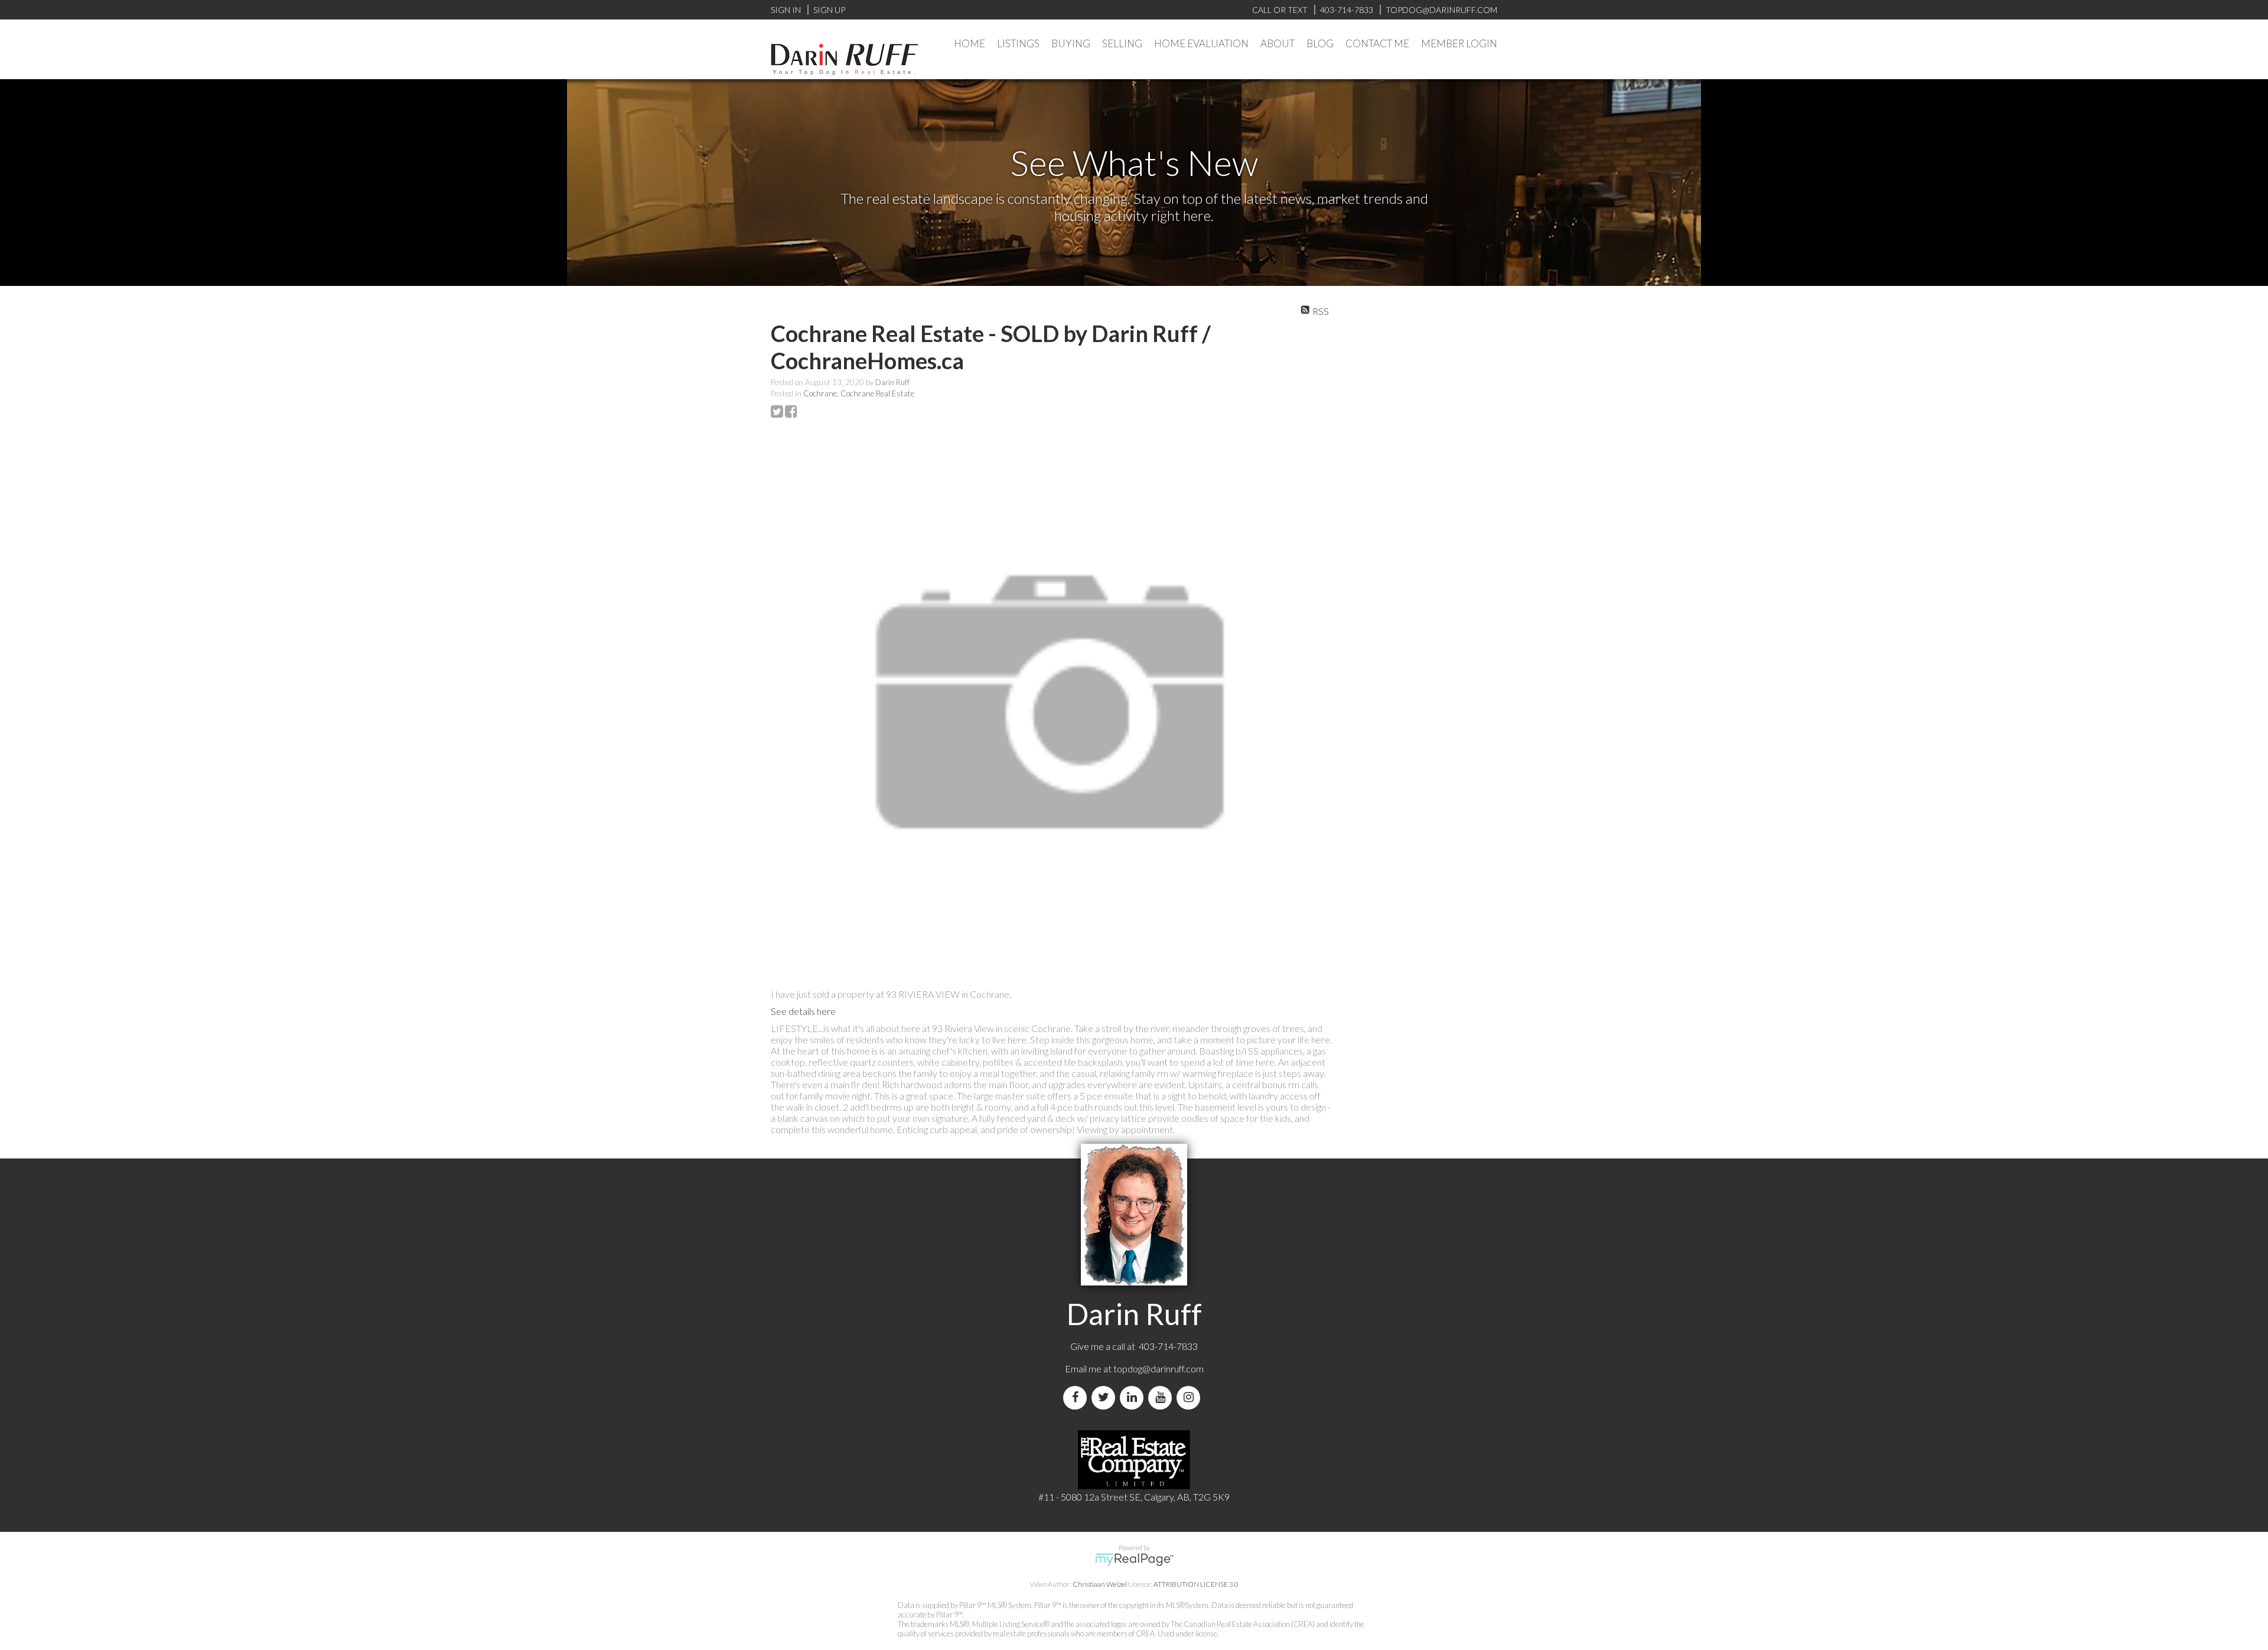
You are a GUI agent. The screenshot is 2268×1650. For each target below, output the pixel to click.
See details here (803, 1011)
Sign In (786, 10)
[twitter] (1106, 1397)
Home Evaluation (1201, 43)
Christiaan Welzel (1100, 1584)
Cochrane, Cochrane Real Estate (859, 393)
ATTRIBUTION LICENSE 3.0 (1196, 1584)
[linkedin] (1134, 1397)
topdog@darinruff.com (1159, 1369)
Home (970, 43)
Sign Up (829, 10)
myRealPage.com (1134, 1560)
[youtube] (1162, 1397)
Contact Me (1377, 43)
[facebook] (1077, 1397)
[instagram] (1191, 1397)
